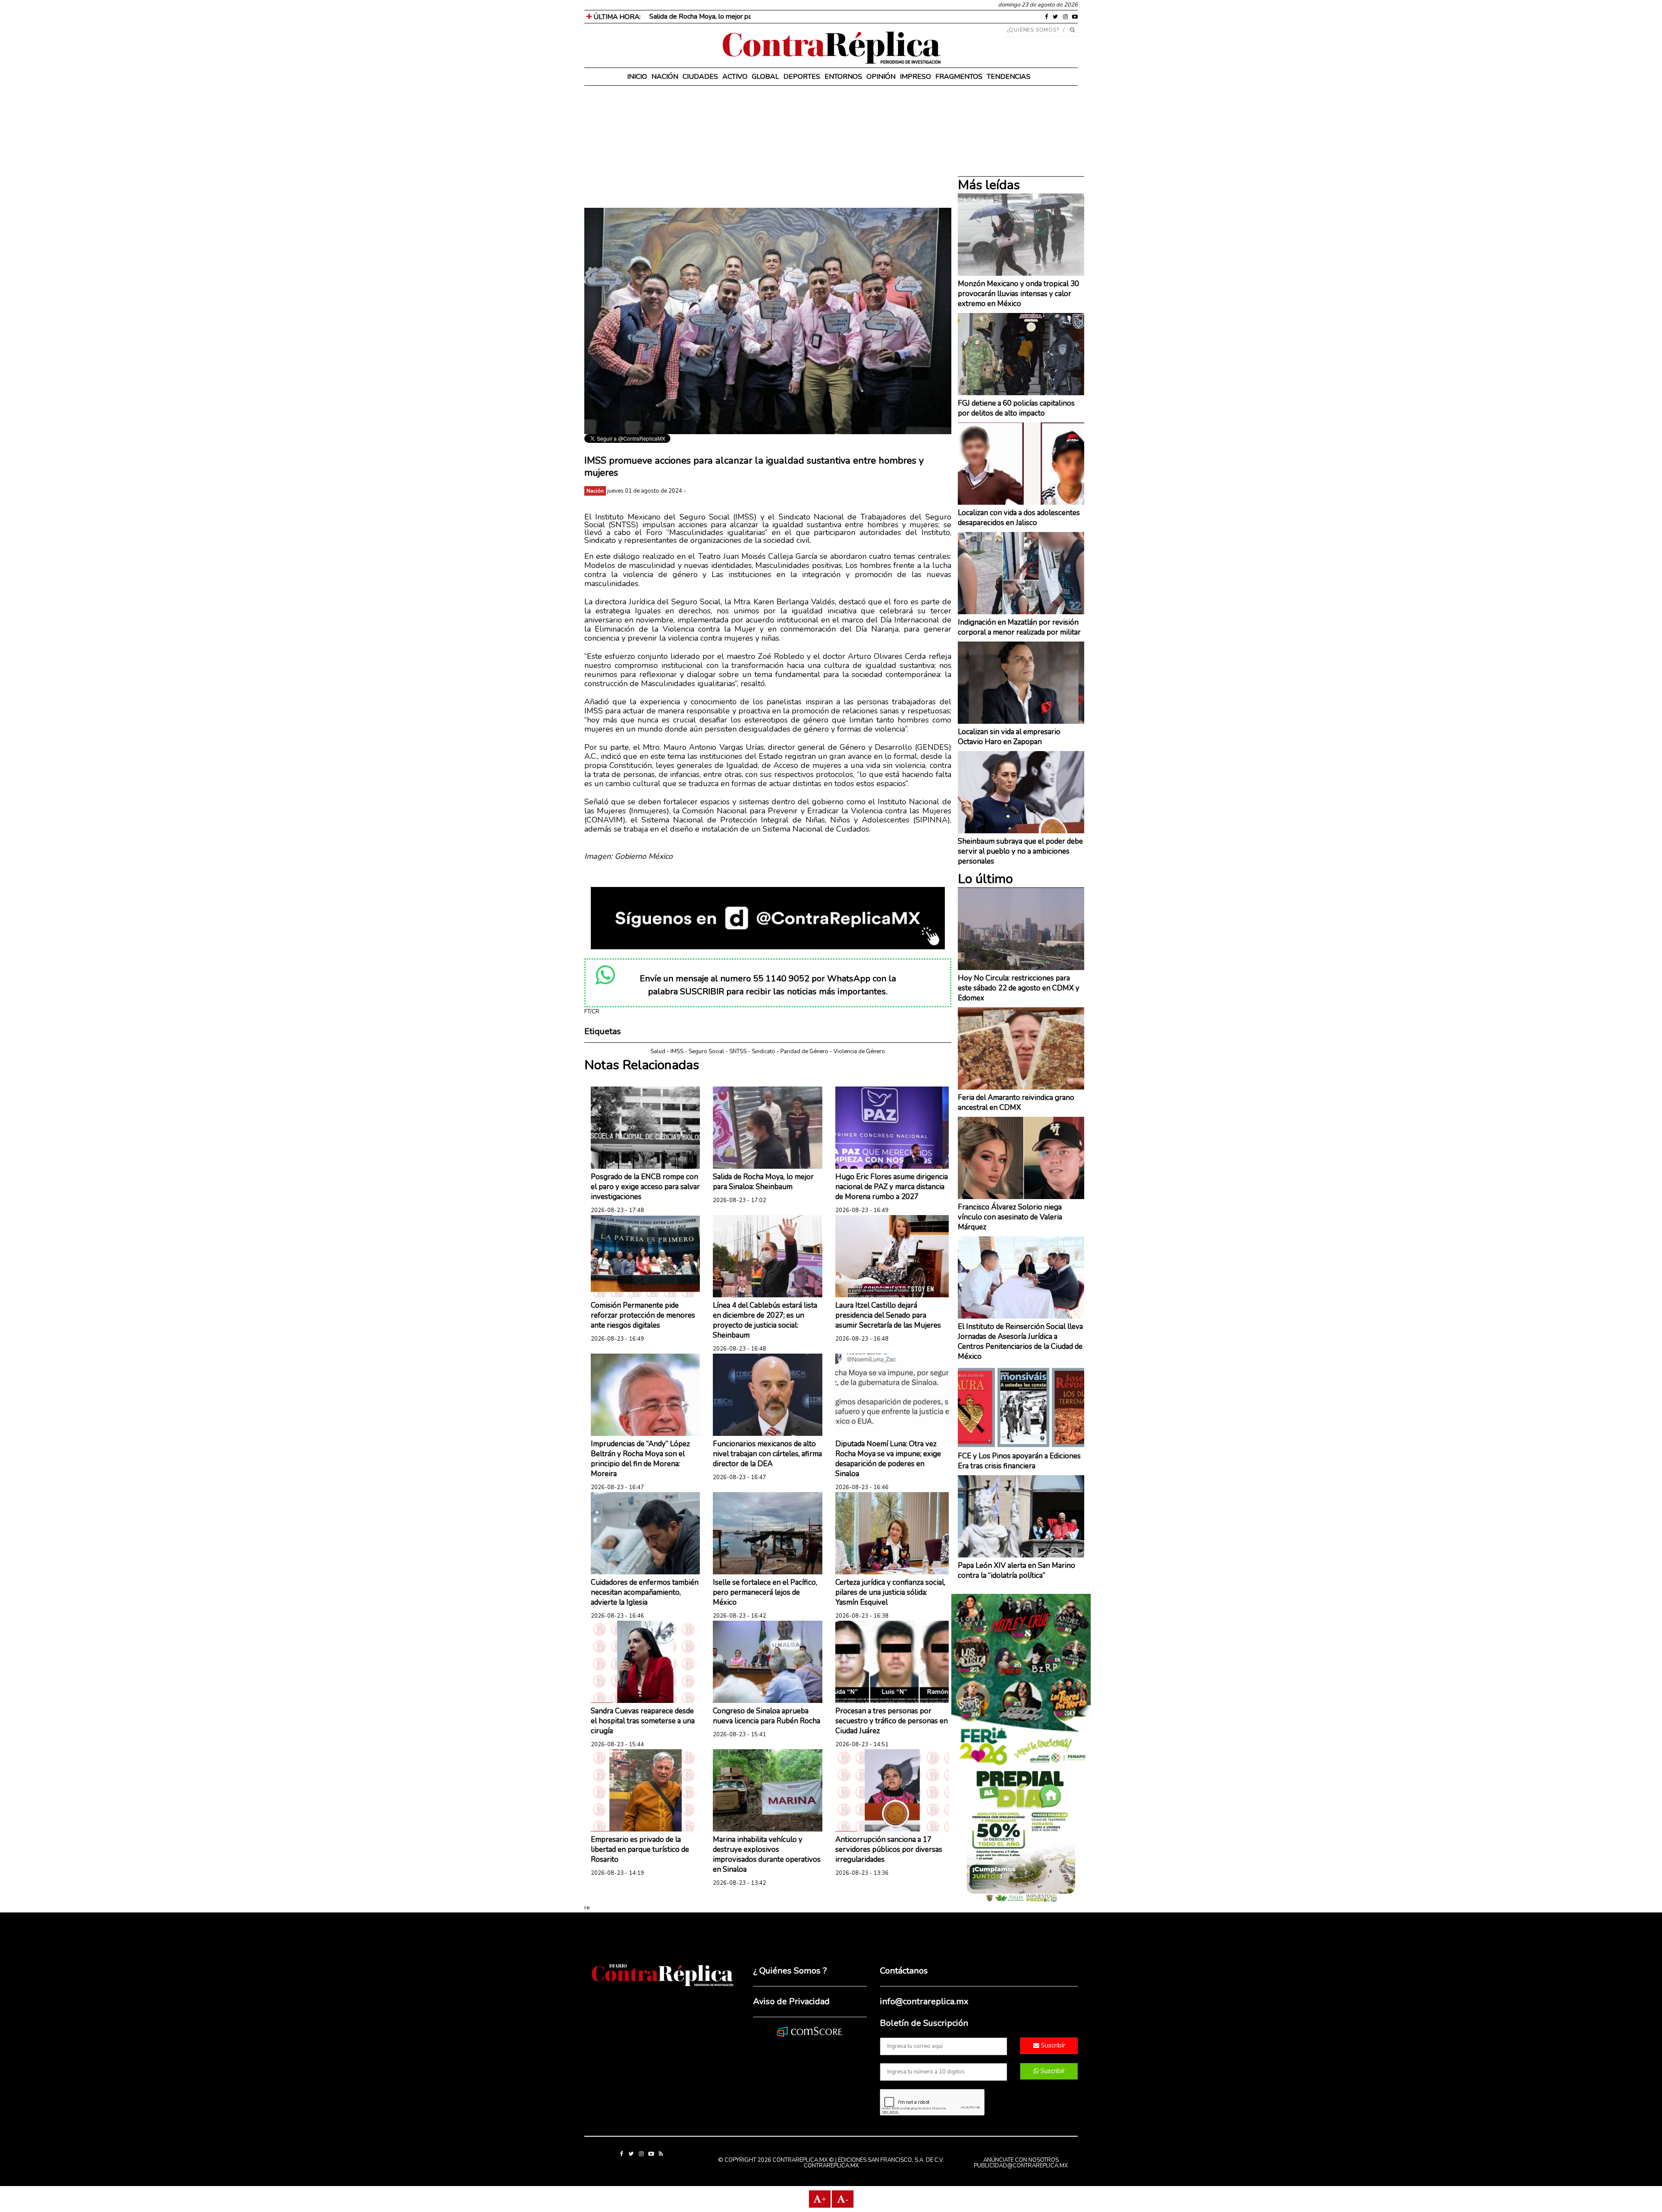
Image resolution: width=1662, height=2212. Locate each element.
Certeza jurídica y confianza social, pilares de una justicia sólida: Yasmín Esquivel (890, 1592)
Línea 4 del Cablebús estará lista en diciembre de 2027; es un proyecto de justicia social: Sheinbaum (765, 1320)
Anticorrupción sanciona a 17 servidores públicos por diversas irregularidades (889, 1849)
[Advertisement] (768, 147)
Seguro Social (706, 1051)
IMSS (677, 1051)
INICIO (637, 77)
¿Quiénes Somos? (1033, 30)
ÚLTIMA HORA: (616, 17)
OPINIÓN (881, 77)
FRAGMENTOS (959, 77)
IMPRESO (915, 77)
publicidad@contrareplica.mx (1021, 2166)
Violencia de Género (859, 1051)
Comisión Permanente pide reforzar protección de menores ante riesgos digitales (643, 1315)
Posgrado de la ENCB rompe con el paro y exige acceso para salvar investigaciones (645, 1187)
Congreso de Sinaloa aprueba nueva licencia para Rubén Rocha (767, 1716)
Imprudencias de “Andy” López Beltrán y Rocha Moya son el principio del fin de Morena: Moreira (640, 1459)
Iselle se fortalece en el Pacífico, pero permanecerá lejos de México (765, 1592)
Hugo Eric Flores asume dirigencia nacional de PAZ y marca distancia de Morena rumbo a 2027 (892, 1187)
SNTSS (738, 1051)
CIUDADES (700, 77)
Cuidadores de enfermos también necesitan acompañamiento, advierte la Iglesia (645, 1592)
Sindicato (763, 1051)
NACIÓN (665, 77)
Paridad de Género (804, 1051)
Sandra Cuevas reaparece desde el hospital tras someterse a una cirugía (643, 1721)
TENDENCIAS (1009, 77)
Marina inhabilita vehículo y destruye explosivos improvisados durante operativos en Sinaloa (767, 1854)
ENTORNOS (843, 77)
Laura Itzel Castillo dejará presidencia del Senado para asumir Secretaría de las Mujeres (888, 1315)
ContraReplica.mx (831, 2166)
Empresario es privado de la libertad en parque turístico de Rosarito (640, 1849)
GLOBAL (765, 77)
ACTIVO (735, 77)
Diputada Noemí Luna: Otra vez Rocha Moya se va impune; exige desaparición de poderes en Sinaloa (888, 1459)
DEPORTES (802, 77)
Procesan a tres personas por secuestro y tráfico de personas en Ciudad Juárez (892, 1721)
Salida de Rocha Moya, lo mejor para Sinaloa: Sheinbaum (733, 16)
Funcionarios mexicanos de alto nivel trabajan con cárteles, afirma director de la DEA (767, 1454)
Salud (658, 1051)
